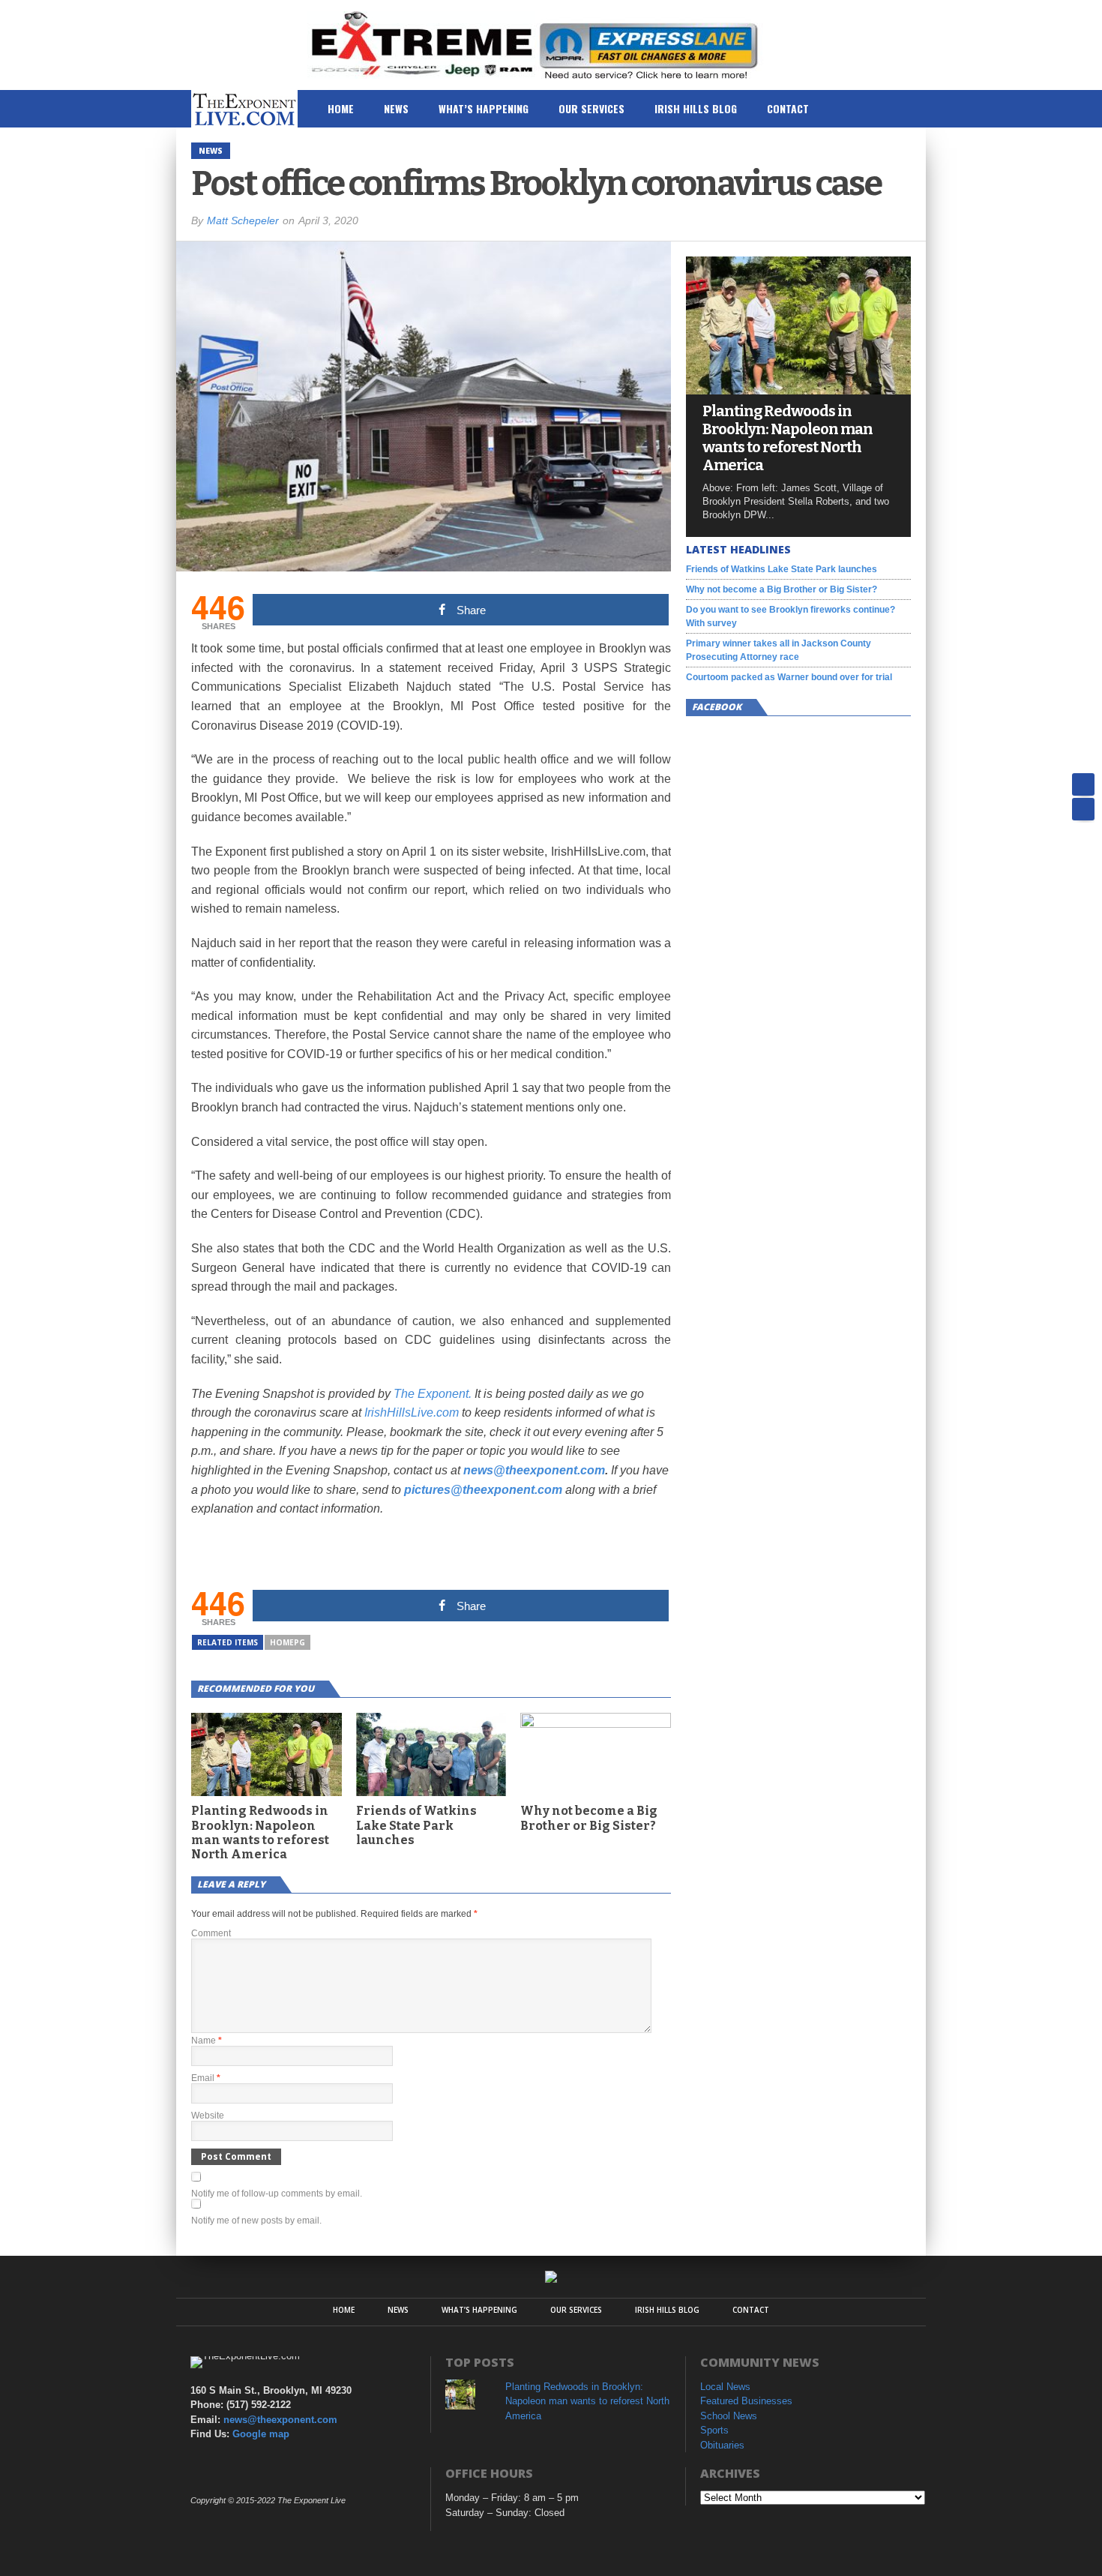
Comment (211, 1933)
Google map (261, 2434)
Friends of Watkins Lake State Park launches (416, 1825)
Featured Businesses (746, 2401)
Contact (788, 108)
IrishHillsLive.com (412, 1412)
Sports (714, 2430)
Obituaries (722, 2445)
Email (206, 2078)
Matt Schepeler (243, 220)
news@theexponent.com (534, 1470)
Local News (725, 2387)
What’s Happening (484, 108)
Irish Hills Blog (696, 108)
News (396, 108)
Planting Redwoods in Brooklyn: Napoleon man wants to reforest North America (260, 1832)
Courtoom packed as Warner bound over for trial (789, 677)
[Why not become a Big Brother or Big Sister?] (596, 1724)
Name (207, 2041)
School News (729, 2416)
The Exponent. (433, 1394)
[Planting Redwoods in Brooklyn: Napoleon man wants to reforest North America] (798, 390)
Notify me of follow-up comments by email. (277, 2194)
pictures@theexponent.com (483, 1490)
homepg (287, 1642)
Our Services (591, 108)
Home (341, 108)
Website (208, 2116)
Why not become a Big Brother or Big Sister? (589, 1818)
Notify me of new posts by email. (256, 2221)
